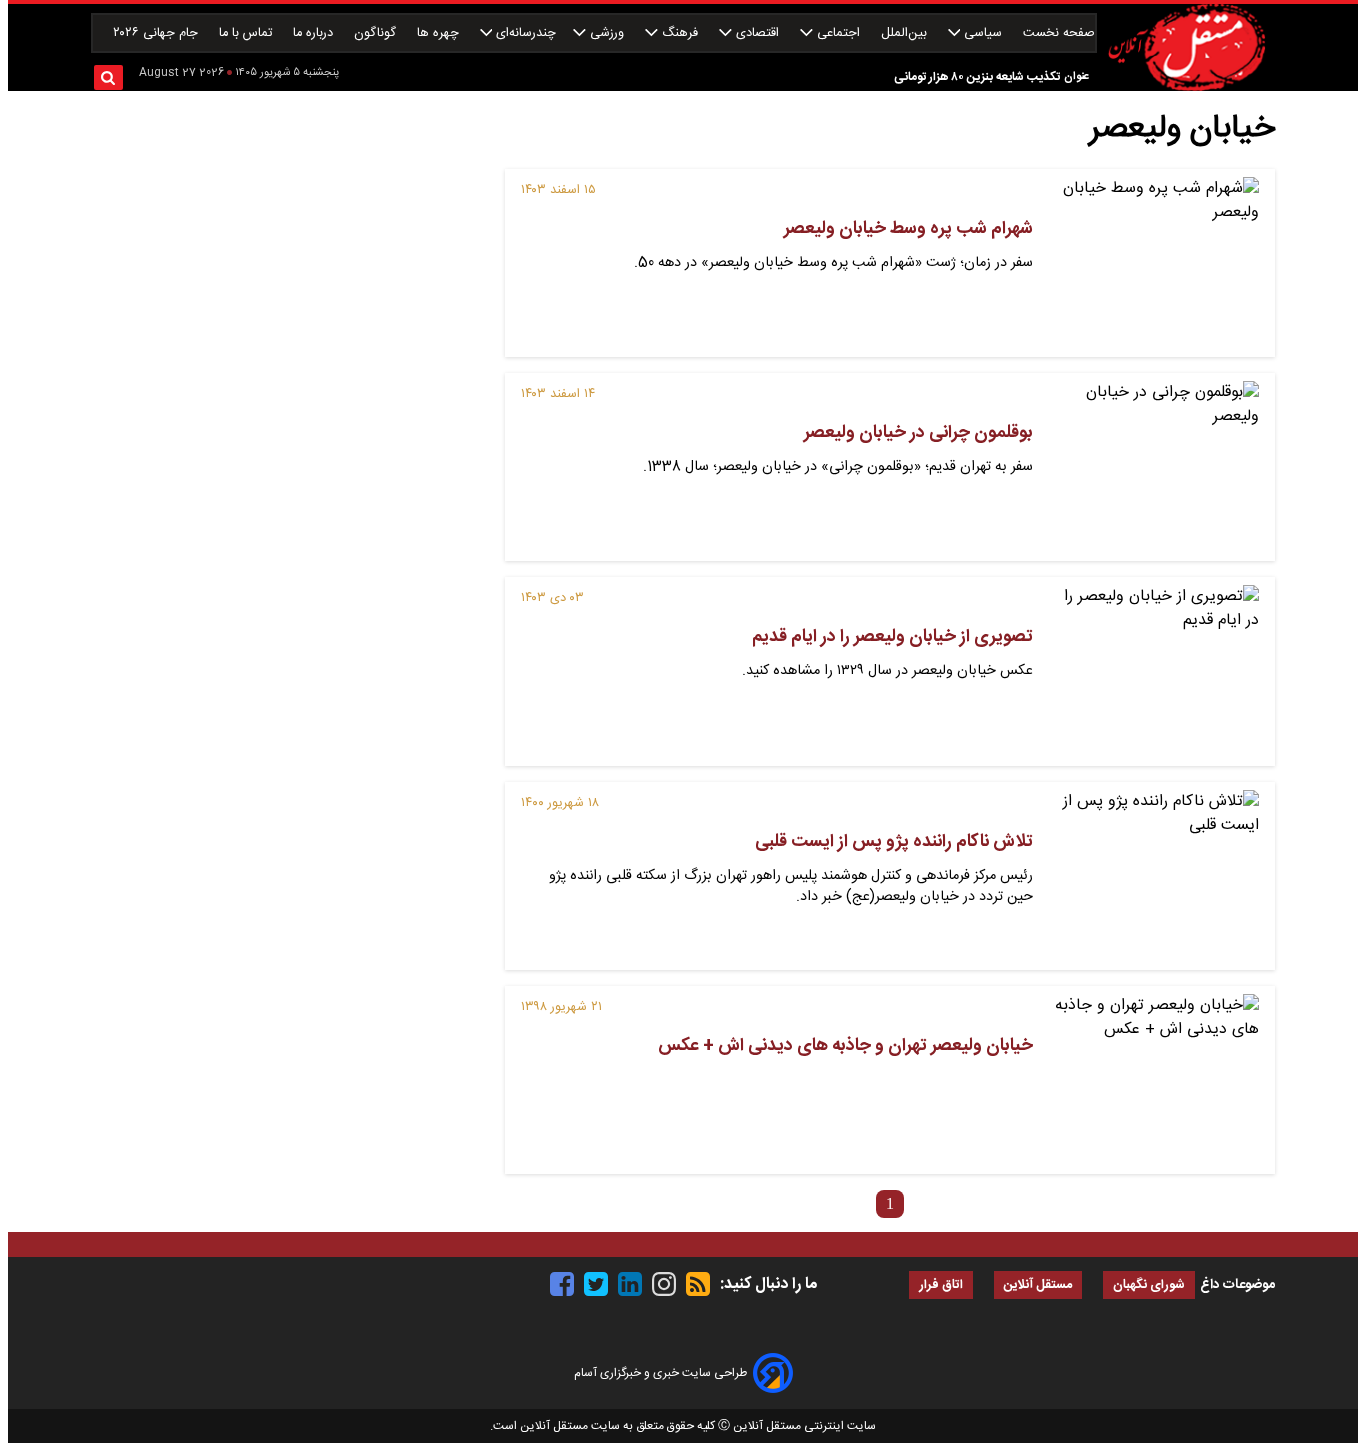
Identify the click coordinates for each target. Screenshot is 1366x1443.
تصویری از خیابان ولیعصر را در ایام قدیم (892, 637)
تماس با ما (247, 33)
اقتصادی (757, 33)
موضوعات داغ (1237, 1285)
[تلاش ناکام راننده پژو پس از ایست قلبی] (1154, 876)
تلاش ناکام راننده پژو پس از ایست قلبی (894, 842)
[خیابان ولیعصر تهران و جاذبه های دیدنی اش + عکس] (1154, 1080)
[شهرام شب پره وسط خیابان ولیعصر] (1154, 263)
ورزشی (607, 33)
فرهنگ (680, 33)
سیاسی (983, 33)
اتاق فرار (941, 1285)
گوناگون (377, 33)
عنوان (1076, 76)
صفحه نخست (1059, 33)
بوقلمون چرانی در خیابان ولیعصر (918, 433)
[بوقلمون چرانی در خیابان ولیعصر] (1154, 467)
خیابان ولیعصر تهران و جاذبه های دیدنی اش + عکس (845, 1046)
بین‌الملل (906, 33)
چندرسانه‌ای (524, 33)
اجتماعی (838, 33)
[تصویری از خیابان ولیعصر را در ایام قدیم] (1154, 671)
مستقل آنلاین (1038, 1285)
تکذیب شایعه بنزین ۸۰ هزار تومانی (977, 77)
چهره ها (440, 33)
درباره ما (315, 33)
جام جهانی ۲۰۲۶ (157, 33)
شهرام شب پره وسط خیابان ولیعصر (908, 229)
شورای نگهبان (1149, 1285)
